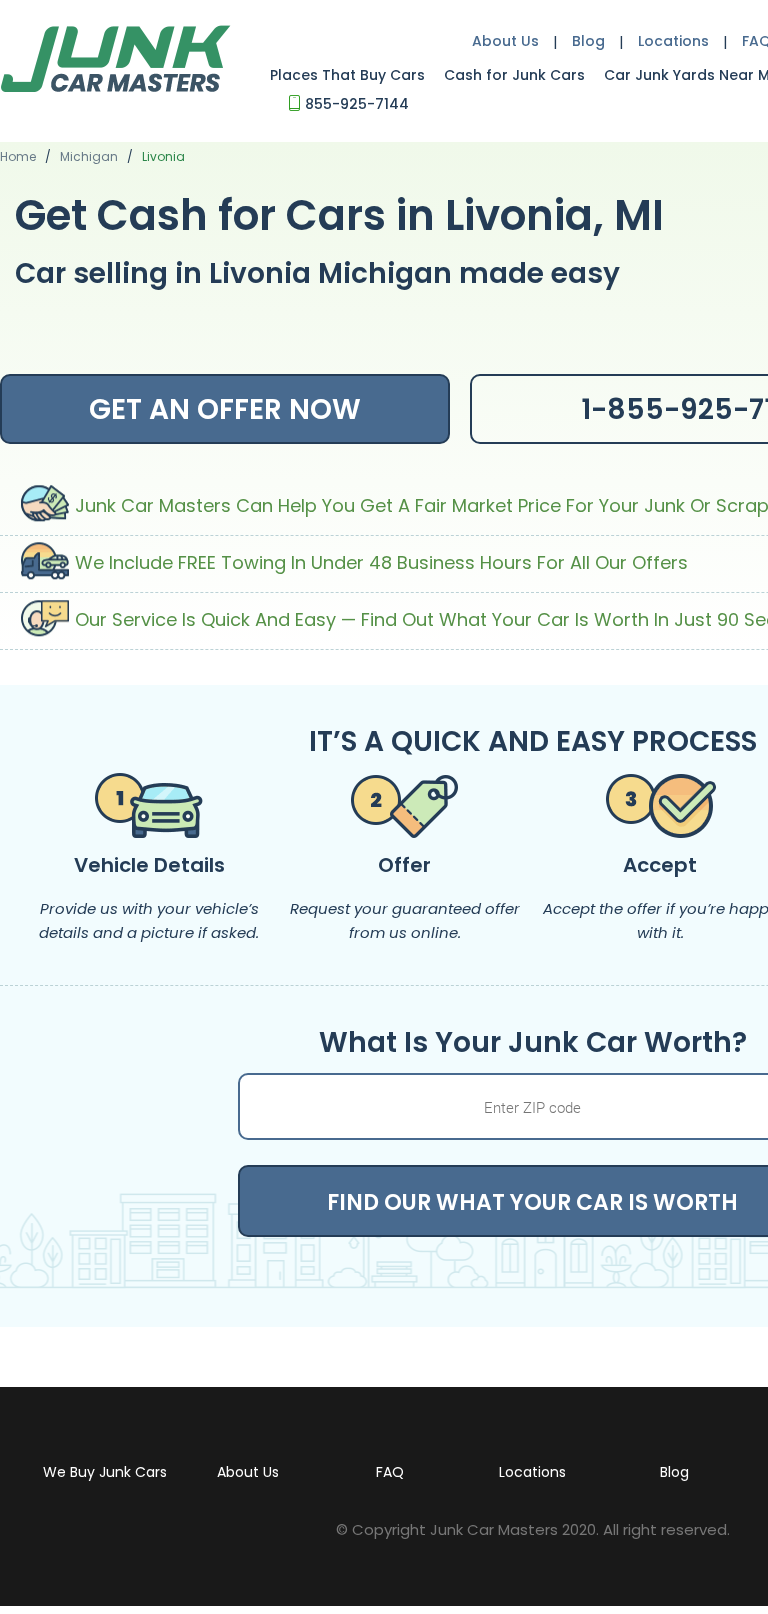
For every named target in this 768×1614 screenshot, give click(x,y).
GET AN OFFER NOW (225, 409)
